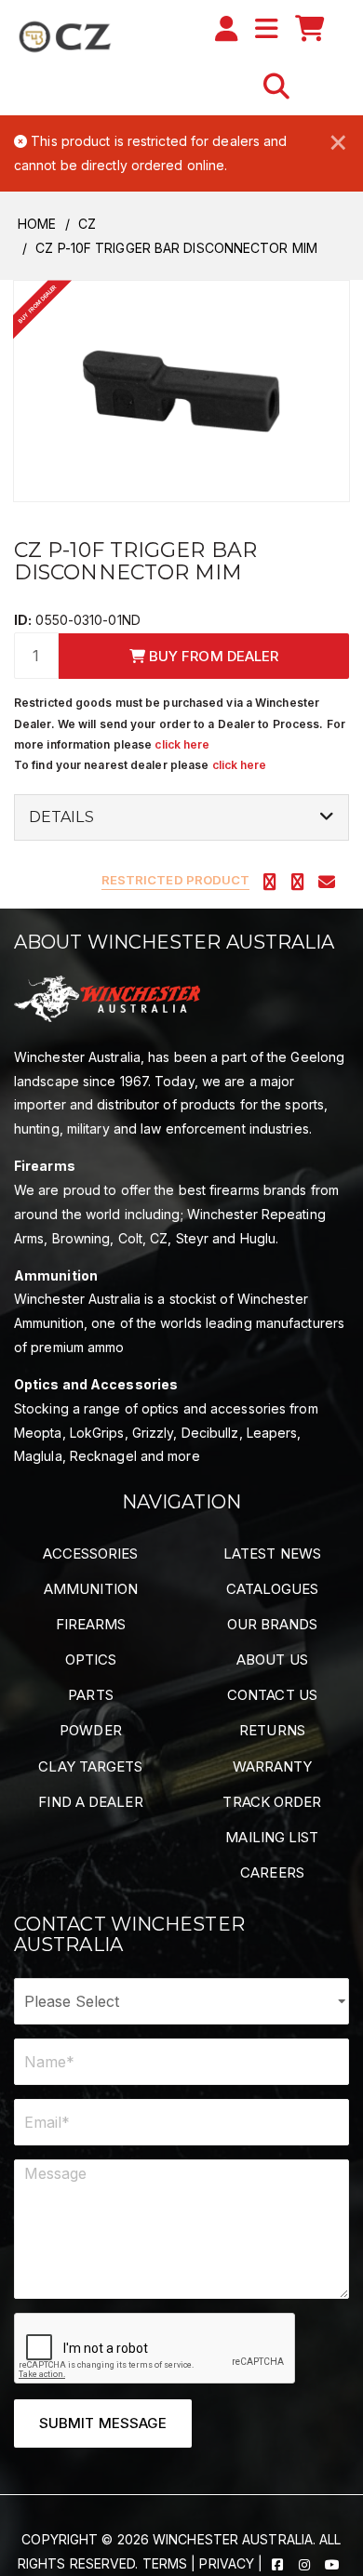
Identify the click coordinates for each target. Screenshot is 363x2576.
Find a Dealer (90, 1802)
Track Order (272, 1802)
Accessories (90, 1554)
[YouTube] (332, 2563)
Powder (91, 1730)
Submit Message (103, 2423)
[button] (276, 86)
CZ (87, 224)
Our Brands (273, 1624)
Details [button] (61, 817)
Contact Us (272, 1695)
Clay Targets (90, 1766)
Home (37, 224)
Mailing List (272, 1837)
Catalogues (273, 1589)
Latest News (272, 1554)
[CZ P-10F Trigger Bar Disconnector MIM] (181, 390)
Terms (165, 2563)
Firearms (91, 1624)
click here (182, 744)
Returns (272, 1730)
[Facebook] (279, 2563)
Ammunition (91, 1589)
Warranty (273, 1766)
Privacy (227, 2563)
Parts (91, 1695)
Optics (91, 1660)
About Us (272, 1660)
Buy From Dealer (212, 656)
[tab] (181, 817)
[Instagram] (306, 2563)
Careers (272, 1872)
